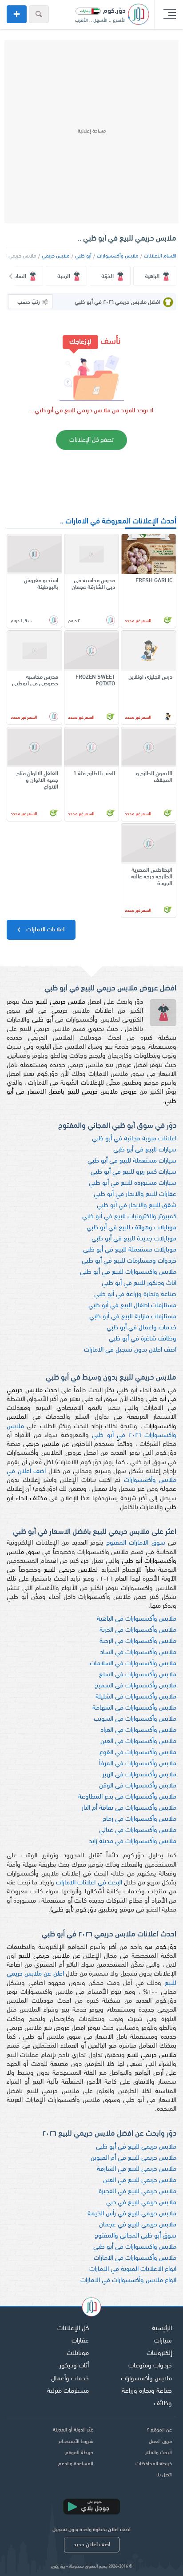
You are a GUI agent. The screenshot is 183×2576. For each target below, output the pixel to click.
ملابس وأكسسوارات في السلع (138, 1675)
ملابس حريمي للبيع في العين (140, 2180)
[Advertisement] (91, 132)
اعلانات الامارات (45, 930)
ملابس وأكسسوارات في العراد (138, 1730)
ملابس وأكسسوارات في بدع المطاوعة (127, 1797)
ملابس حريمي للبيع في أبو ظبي (136, 2147)
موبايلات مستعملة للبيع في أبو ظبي (130, 1250)
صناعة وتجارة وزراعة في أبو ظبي (135, 1294)
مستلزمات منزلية (68, 2391)
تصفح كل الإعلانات (91, 440)
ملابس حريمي (56, 256)
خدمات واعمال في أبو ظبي (141, 1328)
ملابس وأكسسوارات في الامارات (135, 2258)
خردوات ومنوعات (150, 2366)
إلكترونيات (159, 2353)
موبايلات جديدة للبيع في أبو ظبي (134, 1239)
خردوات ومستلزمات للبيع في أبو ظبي (129, 1261)
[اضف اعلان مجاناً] (17, 14)
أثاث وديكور (74, 2366)
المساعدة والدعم (76, 2464)
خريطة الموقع (79, 2453)
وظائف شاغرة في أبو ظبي (143, 1339)
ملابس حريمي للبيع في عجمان (138, 2225)
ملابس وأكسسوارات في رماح (139, 1819)
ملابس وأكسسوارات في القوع (138, 1753)
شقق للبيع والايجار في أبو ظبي (137, 1205)
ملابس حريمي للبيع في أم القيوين (133, 2158)
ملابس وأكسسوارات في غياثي (138, 1830)
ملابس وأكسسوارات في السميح (135, 1686)
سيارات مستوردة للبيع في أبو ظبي (133, 1183)
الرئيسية (162, 2328)
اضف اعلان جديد (92, 2545)
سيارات (163, 2341)
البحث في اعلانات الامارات (89, 1883)
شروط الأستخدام (76, 2442)
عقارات (80, 2341)
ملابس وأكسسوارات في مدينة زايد (133, 1841)
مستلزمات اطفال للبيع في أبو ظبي (132, 1306)
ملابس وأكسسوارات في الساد (138, 1652)
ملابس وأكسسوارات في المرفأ (138, 1764)
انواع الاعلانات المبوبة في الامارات (133, 2269)
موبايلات (78, 2353)
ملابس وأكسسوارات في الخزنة (138, 1630)
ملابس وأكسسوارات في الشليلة (136, 1697)
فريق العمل (160, 2442)
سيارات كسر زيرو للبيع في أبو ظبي (133, 1172)
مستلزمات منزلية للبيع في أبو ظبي (133, 1317)
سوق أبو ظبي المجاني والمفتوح (135, 2236)
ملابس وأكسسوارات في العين (138, 1741)
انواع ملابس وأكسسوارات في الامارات (128, 2280)
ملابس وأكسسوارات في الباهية (137, 1619)
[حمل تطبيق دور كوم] (91, 2507)
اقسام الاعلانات (160, 256)
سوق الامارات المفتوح (136, 1543)
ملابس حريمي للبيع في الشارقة (137, 2169)
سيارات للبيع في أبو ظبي (145, 1150)
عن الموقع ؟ (159, 2430)
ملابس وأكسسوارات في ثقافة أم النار (129, 1808)
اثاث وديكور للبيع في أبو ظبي (139, 1283)
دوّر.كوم (58, 2566)
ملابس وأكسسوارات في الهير (139, 1775)
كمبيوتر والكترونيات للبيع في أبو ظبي (129, 1217)
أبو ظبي (83, 256)
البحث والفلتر (159, 2453)
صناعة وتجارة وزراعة (147, 2391)
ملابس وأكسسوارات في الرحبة (138, 1641)
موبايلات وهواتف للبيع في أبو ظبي (131, 1228)
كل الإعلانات (73, 2328)
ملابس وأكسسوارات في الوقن (138, 1786)
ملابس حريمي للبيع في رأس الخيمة (132, 2214)
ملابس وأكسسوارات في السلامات (133, 1664)
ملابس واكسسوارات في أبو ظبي (135, 2247)
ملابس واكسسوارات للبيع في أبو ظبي (128, 1272)
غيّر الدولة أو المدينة (73, 2430)
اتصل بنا (164, 2475)
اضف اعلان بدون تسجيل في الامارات (130, 1350)
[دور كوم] (91, 2308)
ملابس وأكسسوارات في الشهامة (134, 1708)
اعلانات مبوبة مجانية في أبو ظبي (134, 1139)
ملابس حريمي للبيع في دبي (141, 2203)
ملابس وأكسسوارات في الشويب (135, 1719)
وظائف (163, 2404)
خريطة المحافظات (154, 2464)
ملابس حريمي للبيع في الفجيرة (137, 2192)
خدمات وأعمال (70, 2379)
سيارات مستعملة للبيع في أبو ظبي (132, 1161)
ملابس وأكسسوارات (118, 256)
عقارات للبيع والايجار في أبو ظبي (135, 1194)
